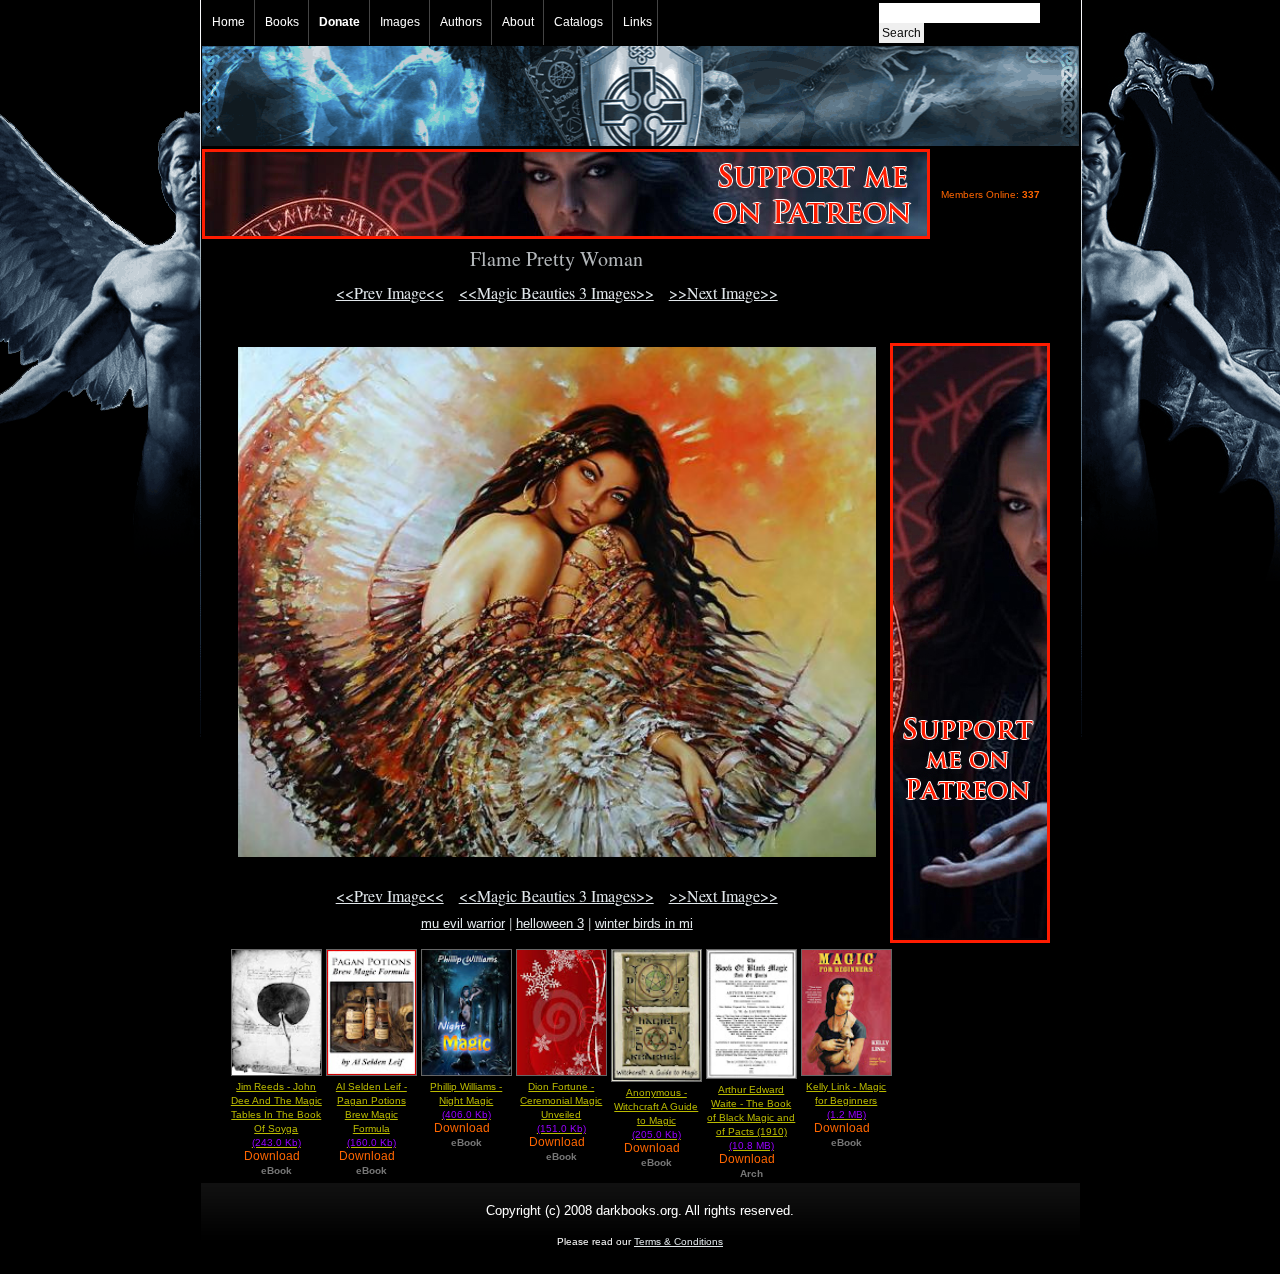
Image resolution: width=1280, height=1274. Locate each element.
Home (228, 22)
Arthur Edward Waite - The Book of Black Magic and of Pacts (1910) (751, 1117)
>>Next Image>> (723, 292)
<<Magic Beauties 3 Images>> (556, 292)
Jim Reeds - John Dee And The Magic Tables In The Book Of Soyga (276, 1114)
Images (400, 22)
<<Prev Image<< (390, 292)
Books (282, 22)
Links (637, 22)
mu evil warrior (463, 923)
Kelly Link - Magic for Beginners (846, 1100)
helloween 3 (550, 923)
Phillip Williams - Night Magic (466, 1100)
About (518, 22)
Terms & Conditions (678, 1241)
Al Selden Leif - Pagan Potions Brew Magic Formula (371, 1114)
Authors (461, 22)
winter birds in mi (644, 923)
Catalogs (578, 22)
